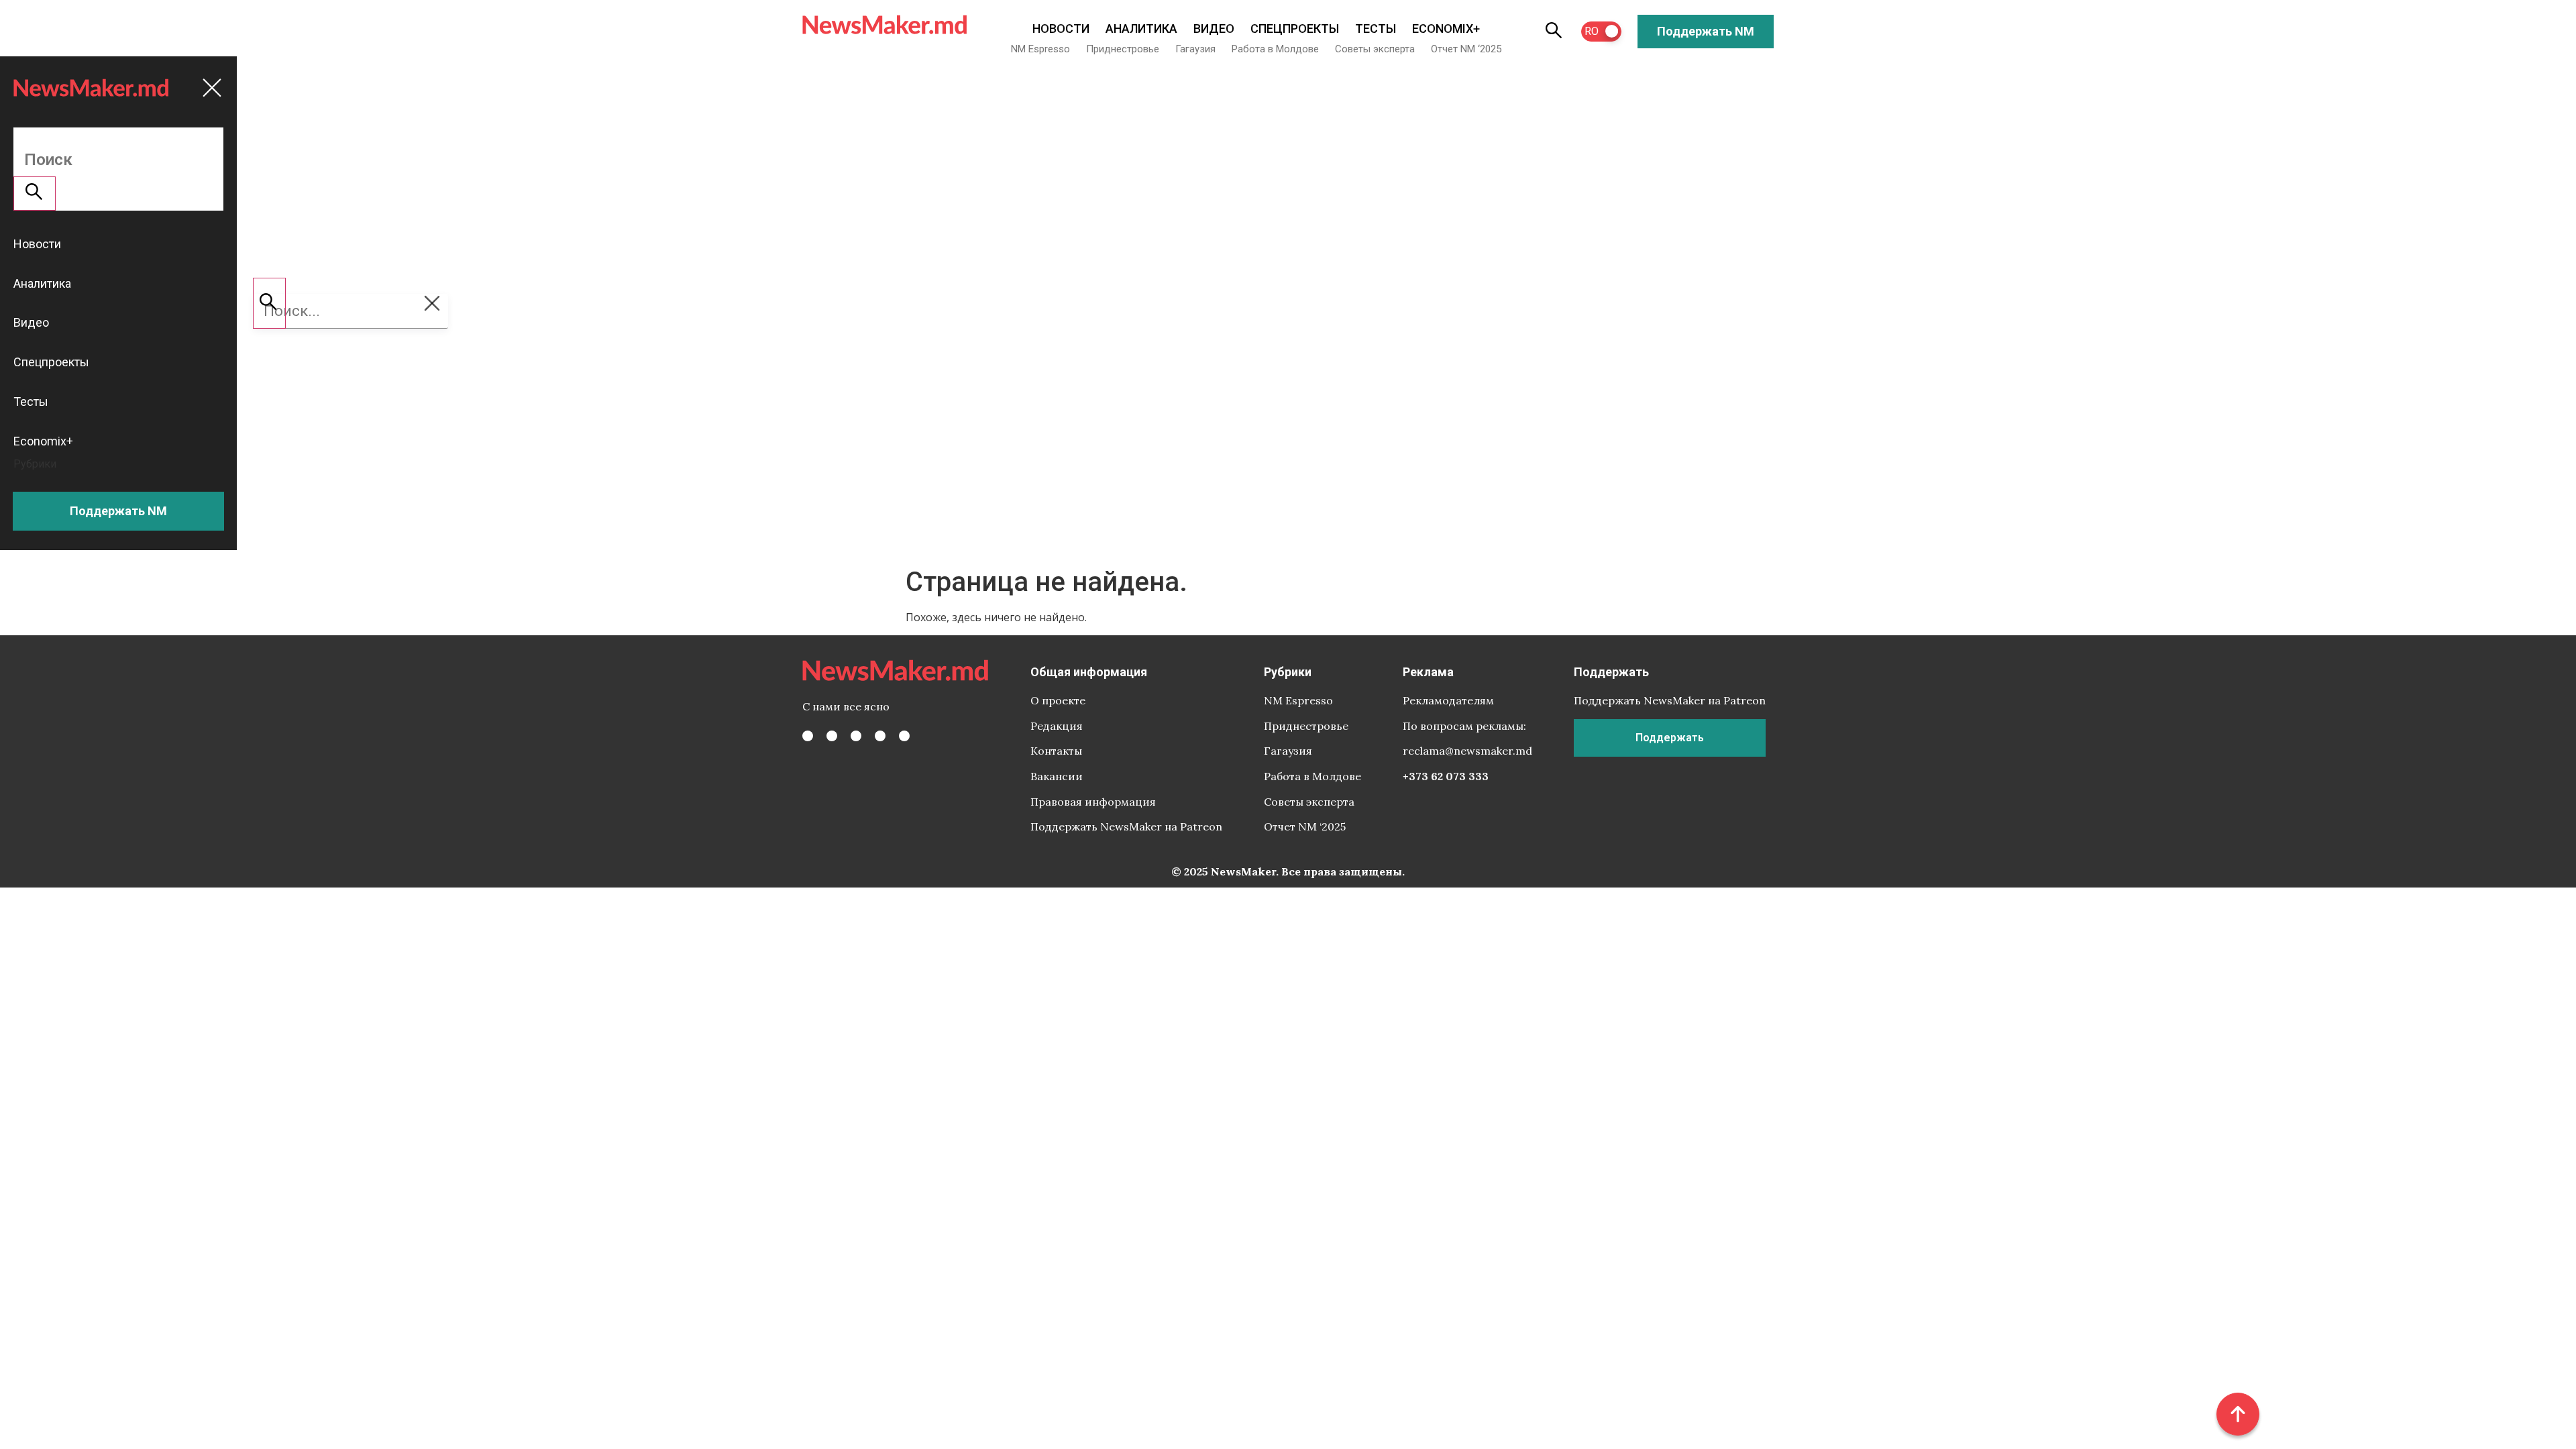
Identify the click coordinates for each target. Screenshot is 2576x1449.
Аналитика (1141, 29)
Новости (1061, 29)
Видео (1214, 29)
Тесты (1376, 29)
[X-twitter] (832, 736)
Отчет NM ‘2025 (1466, 49)
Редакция (1057, 726)
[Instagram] (856, 736)
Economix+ (1446, 29)
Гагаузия (1195, 49)
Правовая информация (1093, 802)
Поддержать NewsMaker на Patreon (1126, 826)
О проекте (1058, 700)
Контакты (1056, 751)
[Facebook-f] (808, 736)
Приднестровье (1123, 49)
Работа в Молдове (1275, 49)
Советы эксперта (1375, 49)
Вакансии (1057, 776)
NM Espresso (1040, 49)
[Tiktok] (880, 736)
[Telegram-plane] (904, 736)
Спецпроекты (1295, 29)
